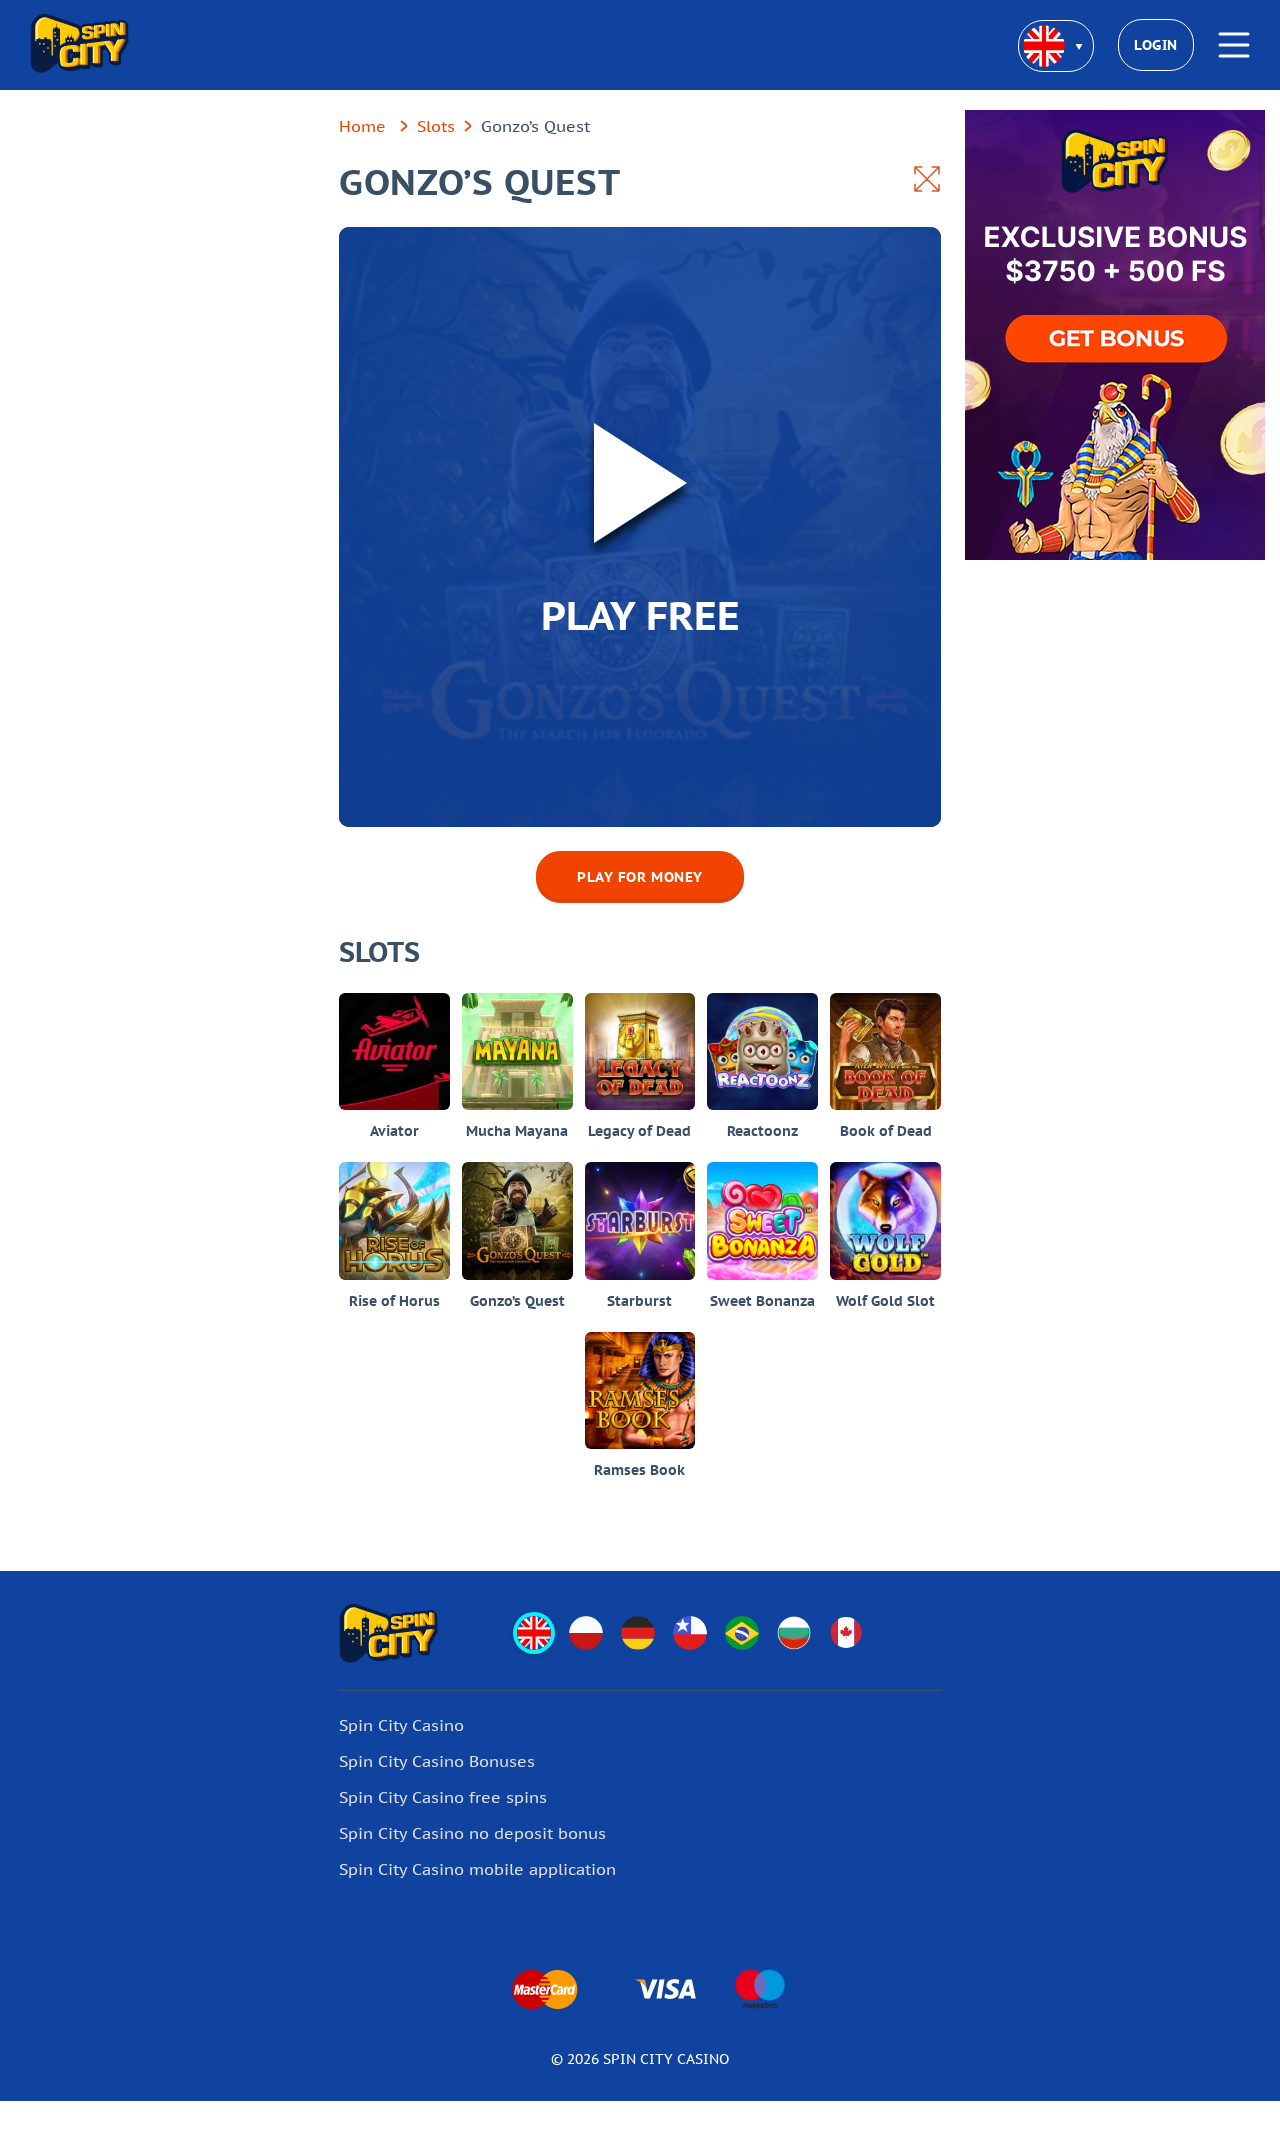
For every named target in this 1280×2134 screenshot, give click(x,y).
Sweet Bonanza (762, 1301)
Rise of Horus (394, 1301)
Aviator (394, 1131)
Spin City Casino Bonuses (437, 1761)
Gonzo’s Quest (517, 1301)
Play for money (640, 877)
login (1156, 45)
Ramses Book (639, 1470)
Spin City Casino (401, 1725)
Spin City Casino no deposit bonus (472, 1833)
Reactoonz (762, 1131)
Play (394, 1026)
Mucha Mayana (517, 1131)
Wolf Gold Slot (885, 1301)
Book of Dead (886, 1131)
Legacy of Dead (639, 1131)
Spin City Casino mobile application (477, 1869)
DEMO (394, 1078)
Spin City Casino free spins (443, 1797)
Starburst (639, 1301)
